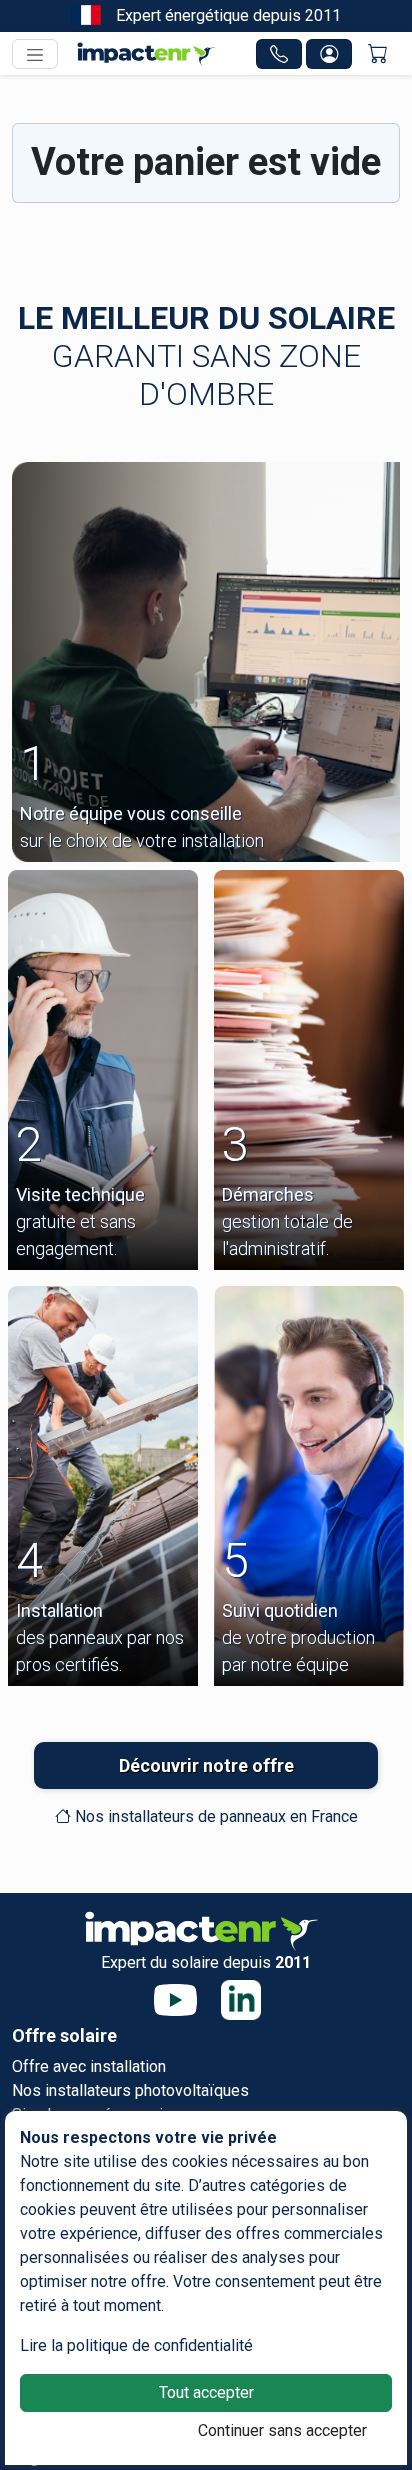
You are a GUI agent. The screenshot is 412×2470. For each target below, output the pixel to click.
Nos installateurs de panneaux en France (214, 1816)
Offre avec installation (89, 2066)
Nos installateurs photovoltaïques (130, 2090)
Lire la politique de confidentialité (136, 2345)
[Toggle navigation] (35, 54)
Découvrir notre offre (206, 1765)
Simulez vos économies (96, 2114)
